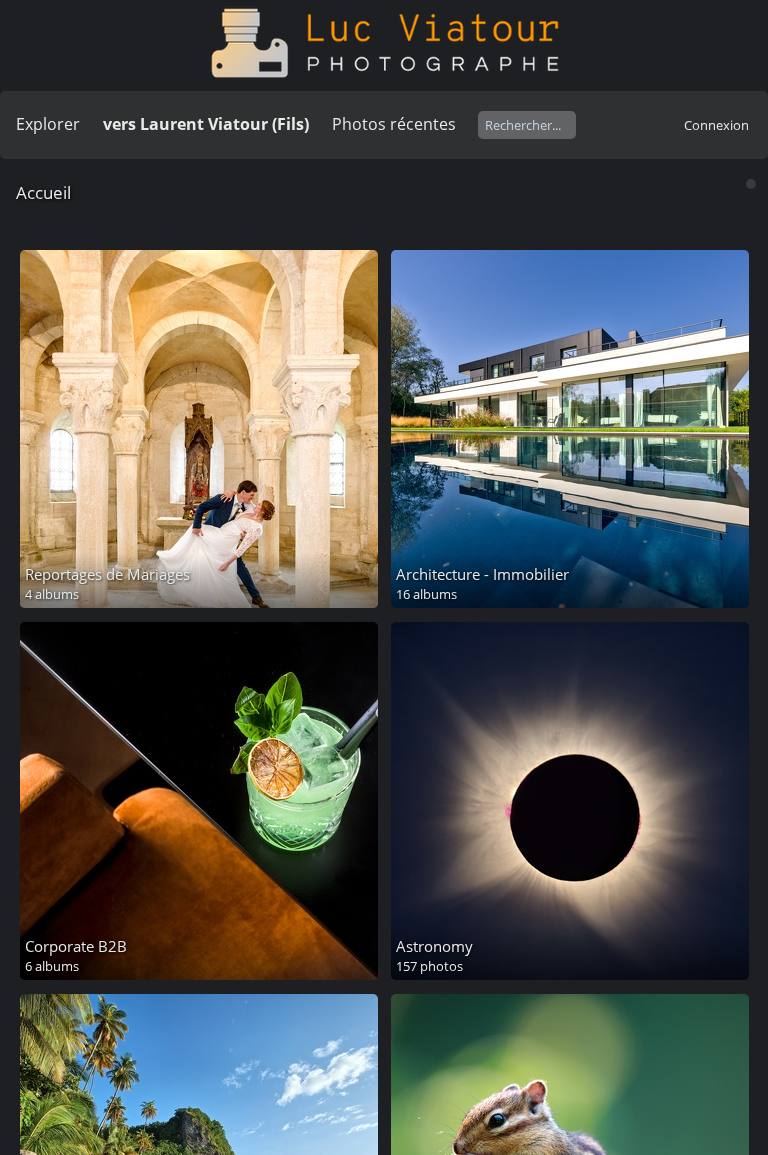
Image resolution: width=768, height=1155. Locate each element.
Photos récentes (394, 124)
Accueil (43, 192)
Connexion (716, 125)
